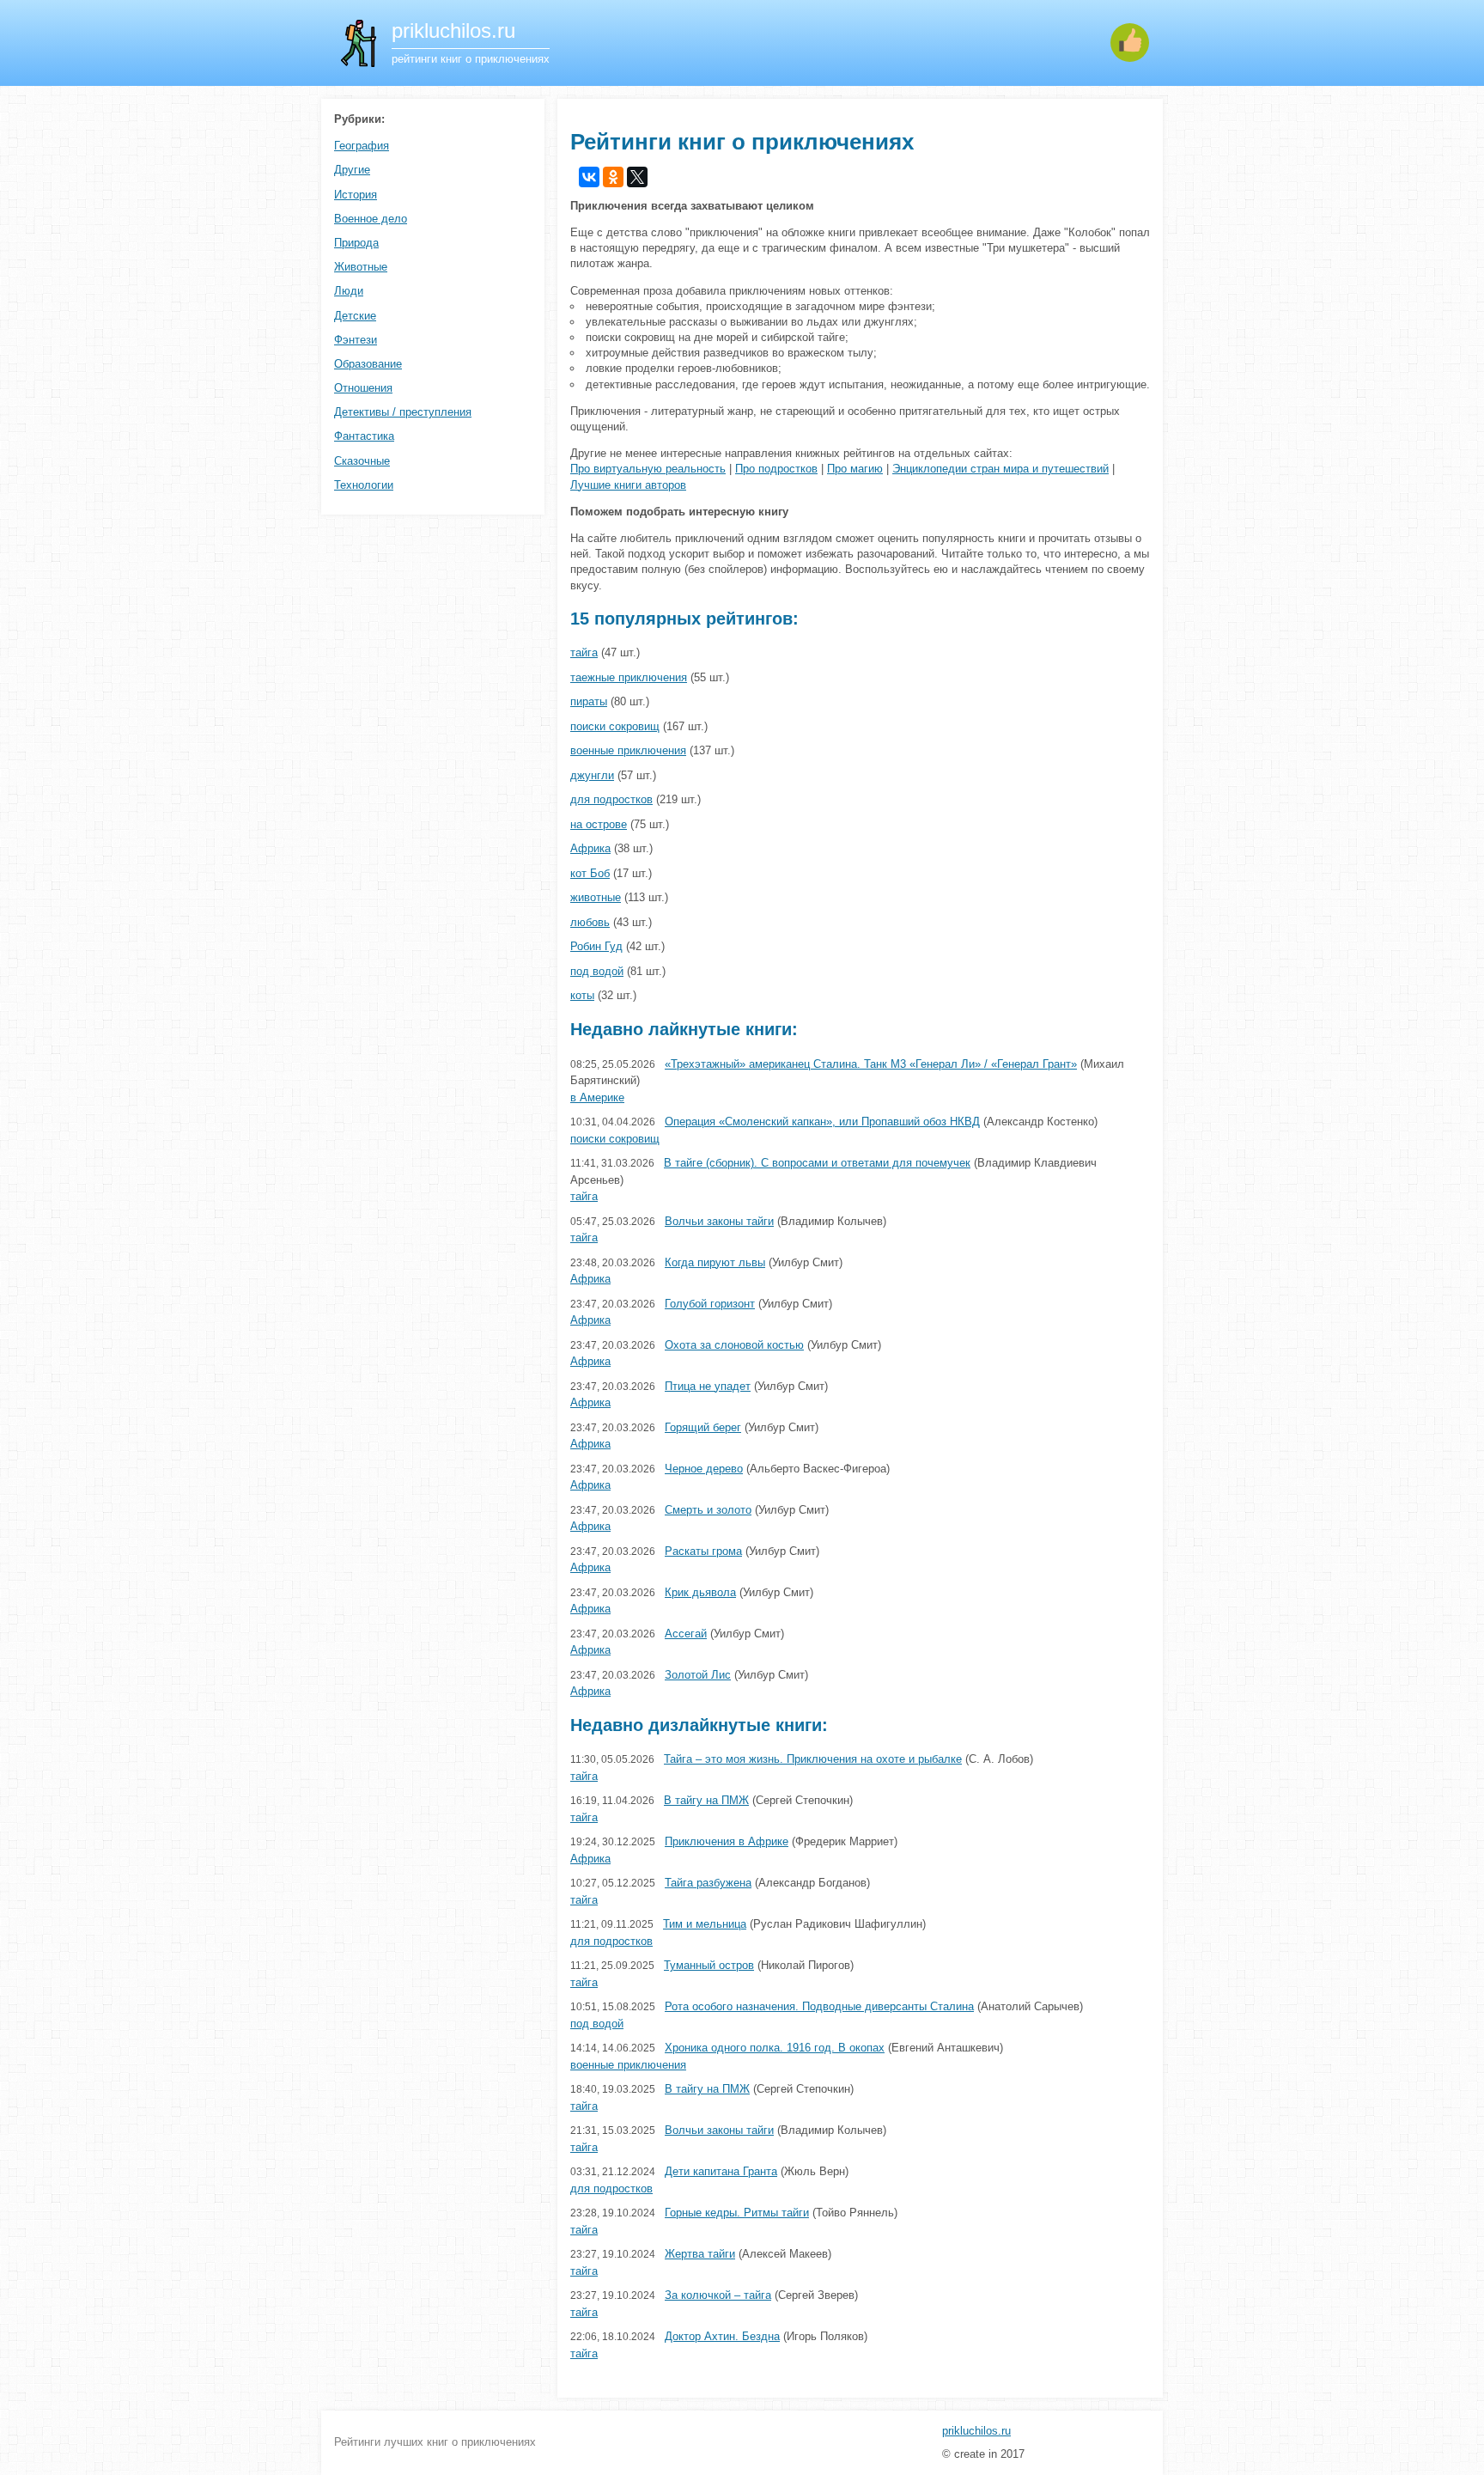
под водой (597, 971)
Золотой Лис (698, 1675)
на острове (599, 824)
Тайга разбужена (708, 1883)
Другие (352, 170)
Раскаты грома (703, 1551)
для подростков (611, 799)
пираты (589, 701)
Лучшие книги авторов (628, 485)
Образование (368, 364)
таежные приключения (629, 677)
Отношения (363, 388)
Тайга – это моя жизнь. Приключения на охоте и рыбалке (813, 1759)
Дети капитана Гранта (721, 2171)
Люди (349, 291)
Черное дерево (704, 1469)
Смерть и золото (708, 1510)
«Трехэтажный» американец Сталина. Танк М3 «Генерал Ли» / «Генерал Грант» (871, 1064)
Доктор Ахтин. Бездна (722, 2336)
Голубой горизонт (710, 1304)
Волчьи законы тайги (719, 1221)
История (356, 195)
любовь (590, 922)
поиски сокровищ (615, 726)
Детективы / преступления (403, 412)
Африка (590, 848)
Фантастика (364, 436)
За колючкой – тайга (718, 2295)
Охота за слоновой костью (734, 1345)
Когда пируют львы (715, 1262)
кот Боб (590, 873)
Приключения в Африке (727, 1841)
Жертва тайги (700, 2254)
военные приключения (628, 750)
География (362, 146)
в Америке (597, 1097)
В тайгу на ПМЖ (706, 1800)
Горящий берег (703, 1427)
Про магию (855, 469)
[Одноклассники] (613, 177)
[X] (637, 177)
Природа (356, 243)
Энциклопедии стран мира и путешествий (1000, 469)
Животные (361, 267)
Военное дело (371, 219)
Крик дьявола (700, 1592)
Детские (355, 316)
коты (582, 995)
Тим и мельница (705, 1924)
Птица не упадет (708, 1386)
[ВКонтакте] (589, 177)
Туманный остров (709, 1965)
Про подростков (776, 469)
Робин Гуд (596, 946)
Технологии (364, 485)
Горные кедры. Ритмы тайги (737, 2213)
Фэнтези (356, 340)
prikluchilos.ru (976, 2431)
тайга (584, 652)
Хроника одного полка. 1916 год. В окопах (775, 2048)
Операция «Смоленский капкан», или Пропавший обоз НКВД (822, 1122)
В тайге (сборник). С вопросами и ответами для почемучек (817, 1163)
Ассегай (686, 1634)
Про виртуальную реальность (648, 469)
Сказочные (362, 461)
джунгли (592, 775)
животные (596, 897)
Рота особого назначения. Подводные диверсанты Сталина (819, 2006)
